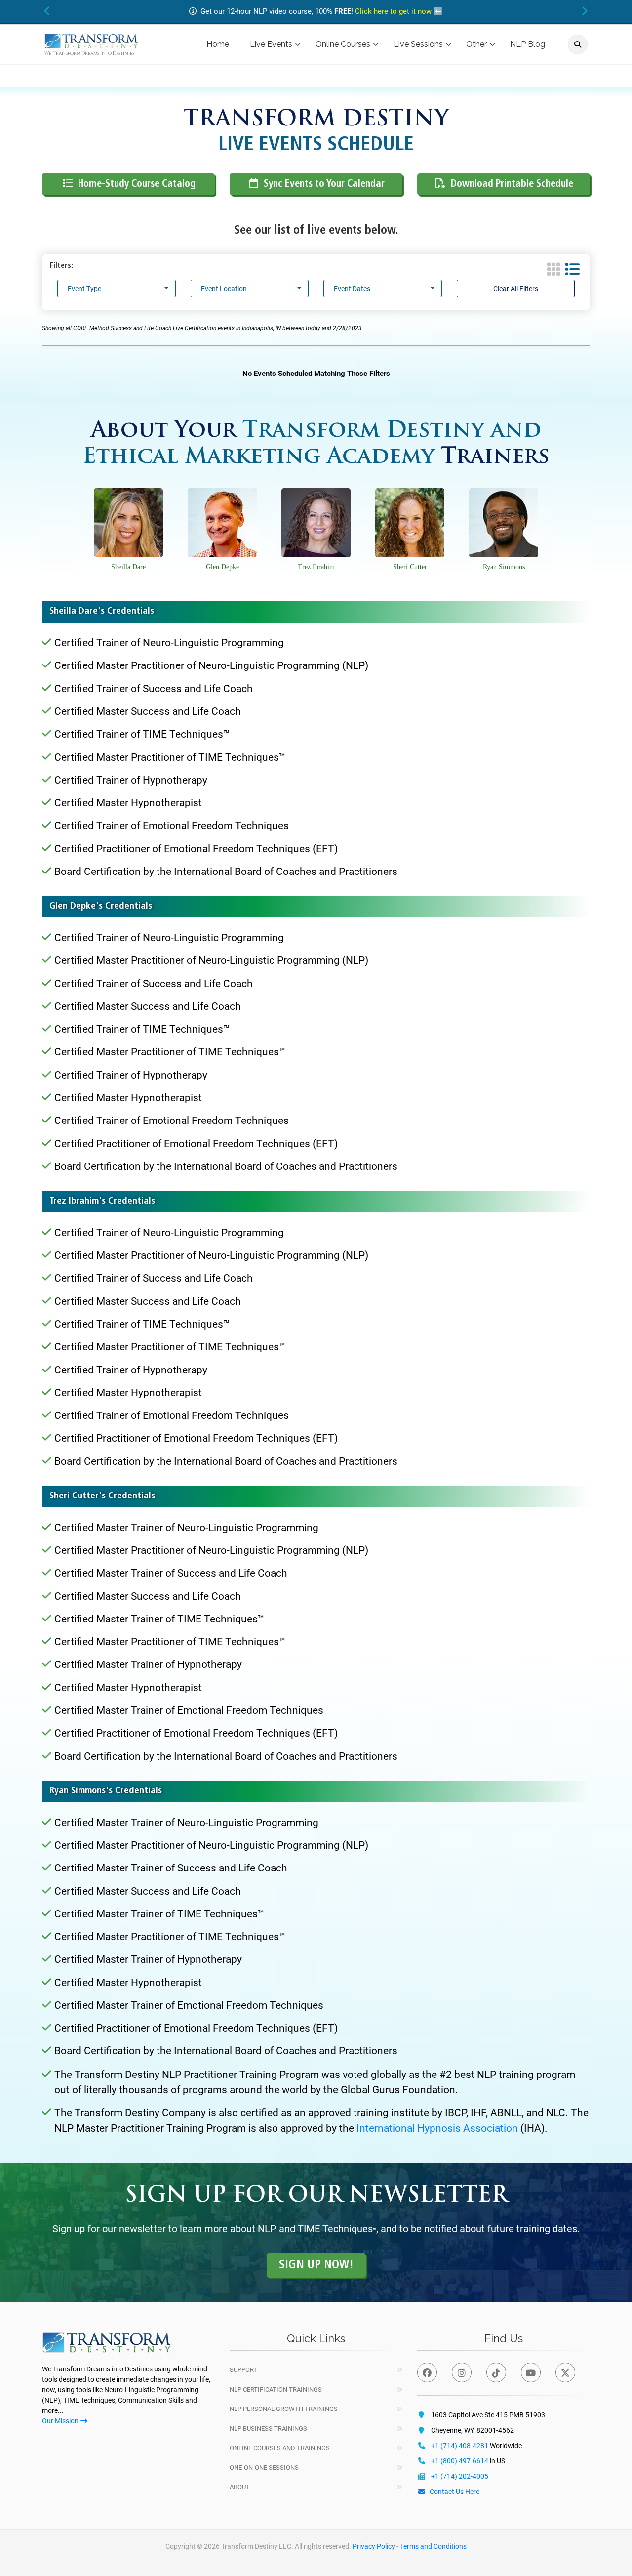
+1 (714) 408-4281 (460, 2446)
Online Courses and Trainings (280, 2448)
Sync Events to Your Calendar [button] (324, 184)
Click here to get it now (393, 11)
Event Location (224, 289)
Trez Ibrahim (316, 567)
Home (218, 44)
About (240, 2487)
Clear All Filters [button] (516, 289)
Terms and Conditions (433, 2546)
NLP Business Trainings (268, 2429)
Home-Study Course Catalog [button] (137, 184)
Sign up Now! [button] (316, 2265)
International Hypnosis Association (437, 2128)
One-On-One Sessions (264, 2468)
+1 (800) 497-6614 (460, 2461)
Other (476, 44)
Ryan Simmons (504, 567)
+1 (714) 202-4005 (460, 2476)
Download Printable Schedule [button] (512, 184)
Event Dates (352, 289)
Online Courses (343, 44)
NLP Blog (528, 44)
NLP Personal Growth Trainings (284, 2409)
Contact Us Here (454, 2492)
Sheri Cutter (410, 567)
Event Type (84, 289)
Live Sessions (418, 44)
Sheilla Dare (128, 567)
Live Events (271, 44)
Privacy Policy (374, 2546)
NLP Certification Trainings (276, 2389)
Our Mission (60, 2421)
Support (243, 2370)
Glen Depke (222, 567)
